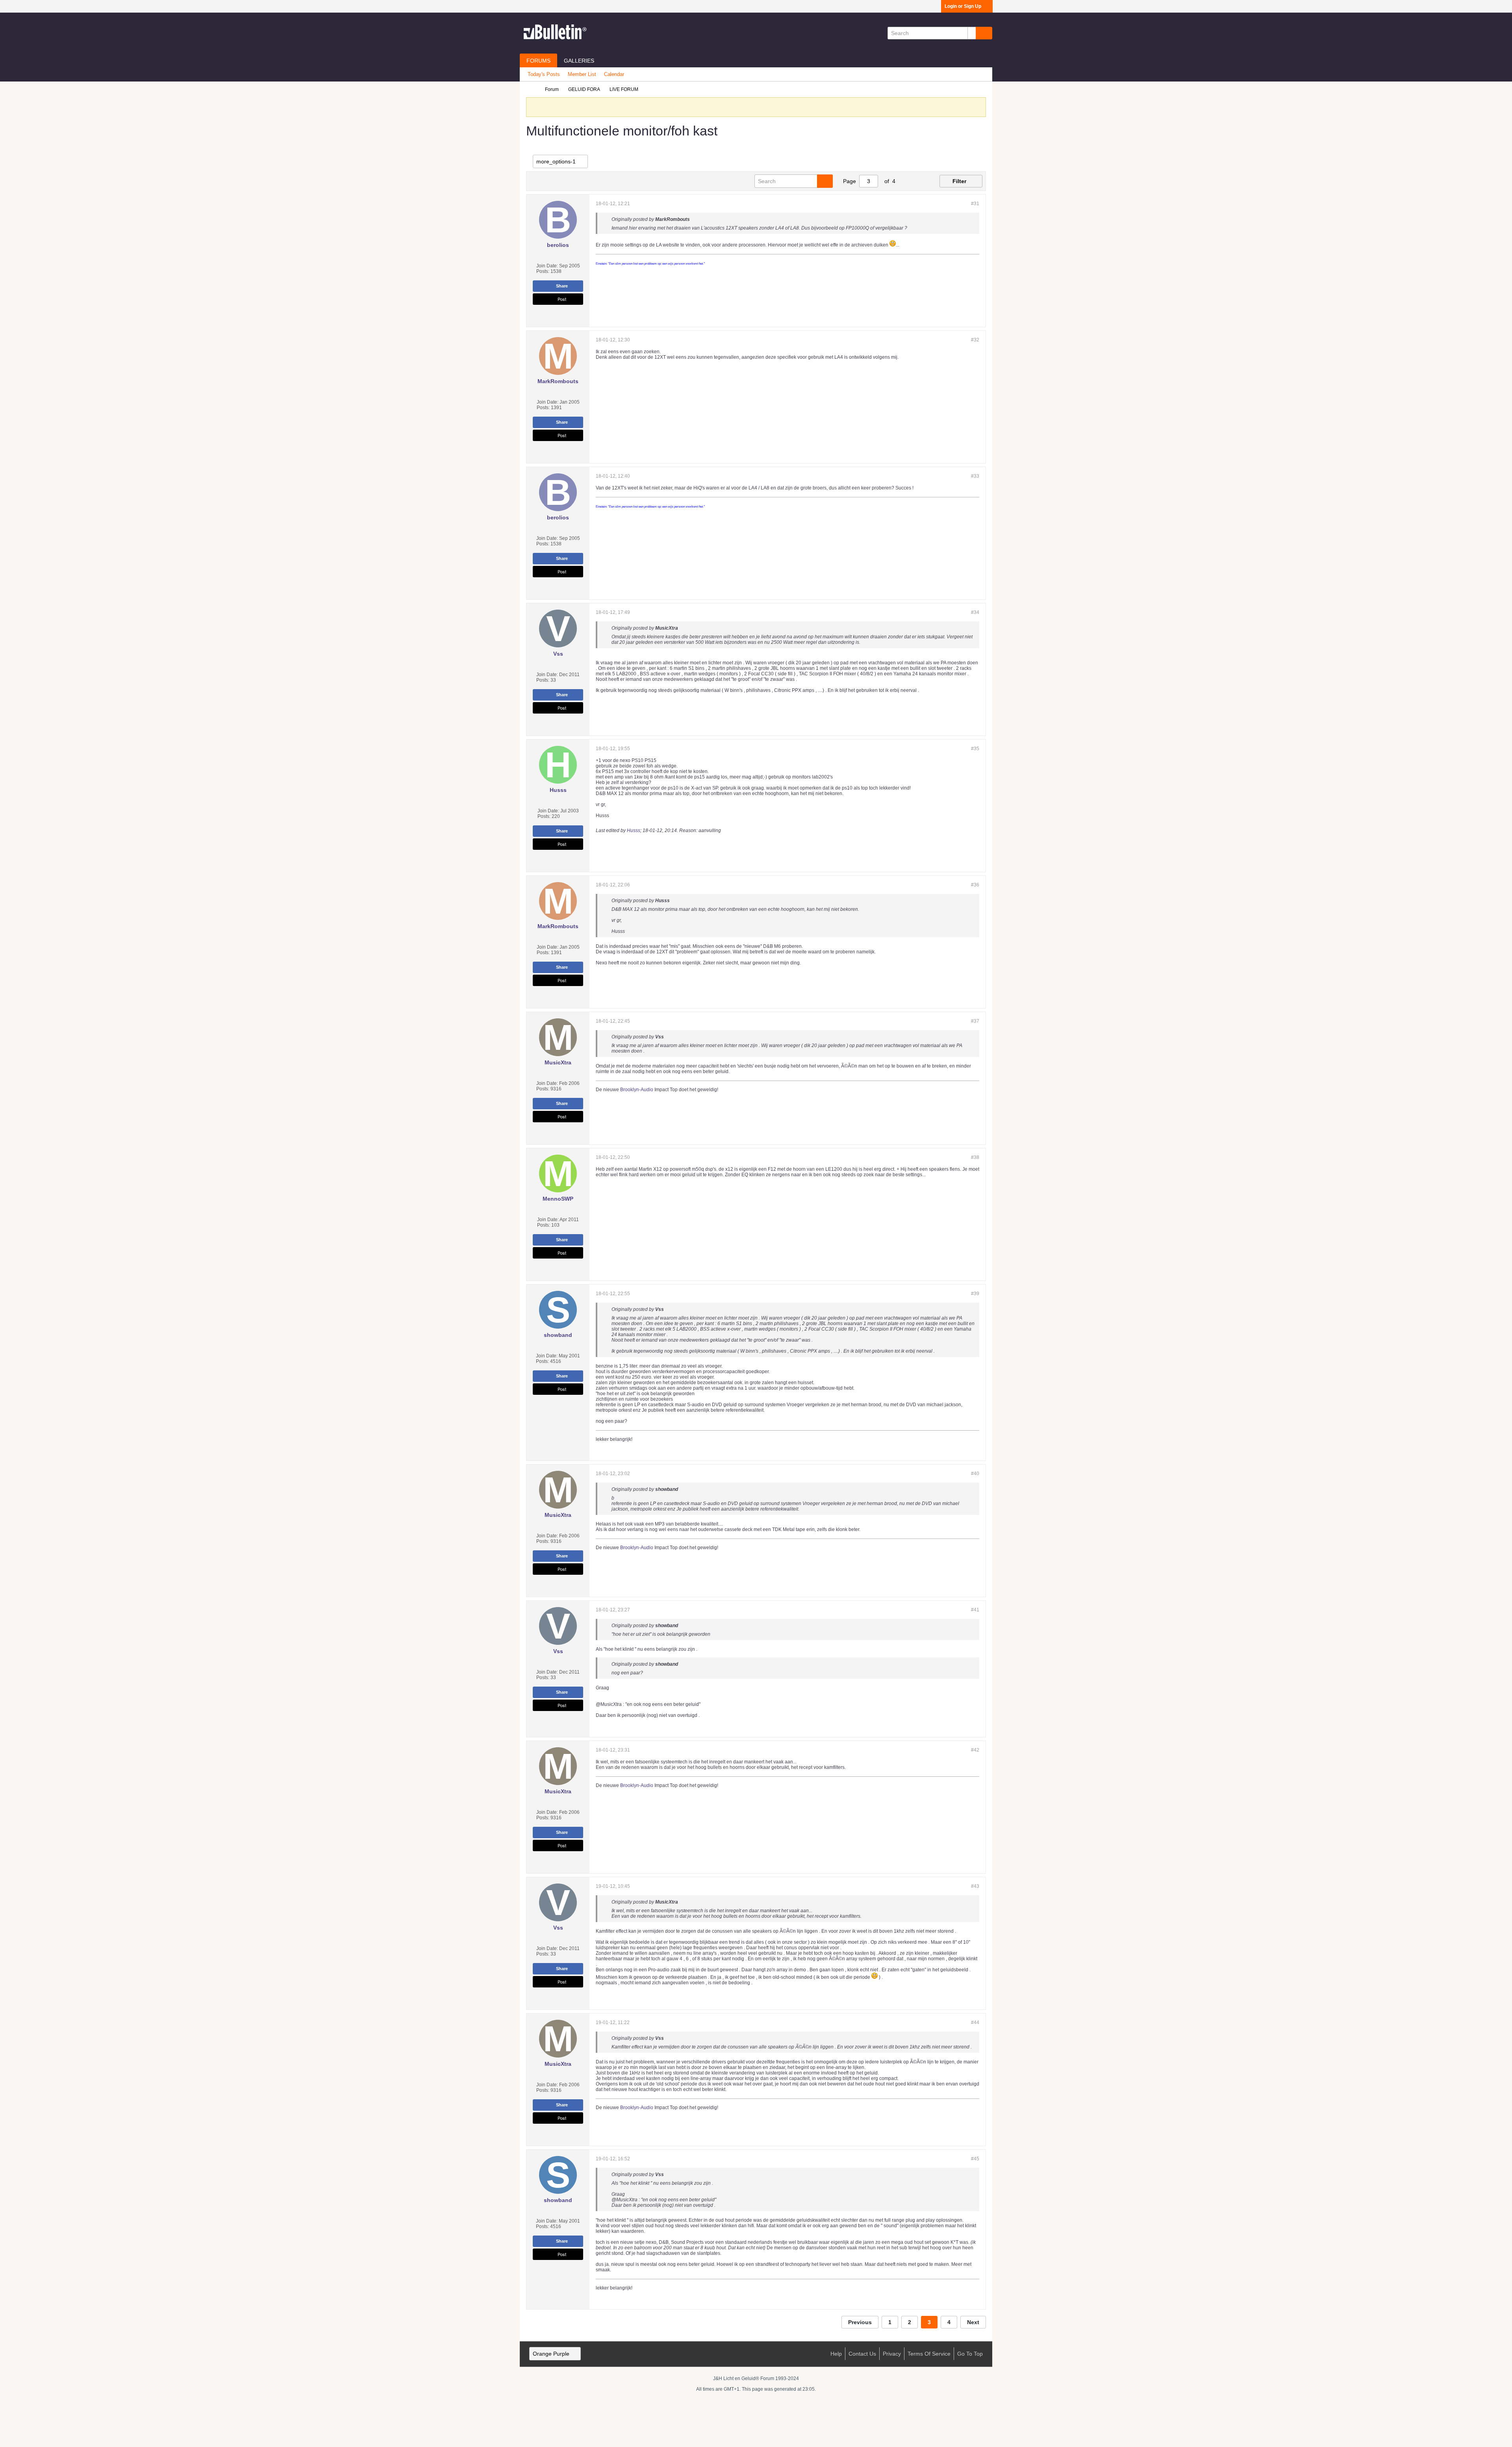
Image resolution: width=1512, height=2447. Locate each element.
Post (562, 299)
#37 (975, 1021)
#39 (975, 1294)
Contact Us (862, 2354)
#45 (975, 2159)
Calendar (614, 74)
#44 (975, 2022)
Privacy (892, 2354)
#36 (975, 885)
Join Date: (547, 266)
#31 (975, 204)
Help (836, 2354)
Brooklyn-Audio (637, 1090)
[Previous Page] (906, 181)
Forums (538, 61)
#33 (975, 476)
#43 (975, 1886)
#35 (975, 749)
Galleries (579, 61)
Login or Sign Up (963, 6)
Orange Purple (551, 2354)
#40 (975, 1474)
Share (562, 286)
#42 (975, 1750)
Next (973, 2322)
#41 (975, 1610)
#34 (975, 612)
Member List (582, 74)
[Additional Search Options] (972, 33)
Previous (860, 2322)
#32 (975, 340)
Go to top (970, 2354)
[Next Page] (919, 181)
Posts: (543, 271)
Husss (634, 830)
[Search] (984, 33)
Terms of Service (929, 2354)
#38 (975, 1157)
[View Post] (694, 219)
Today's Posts (544, 74)
